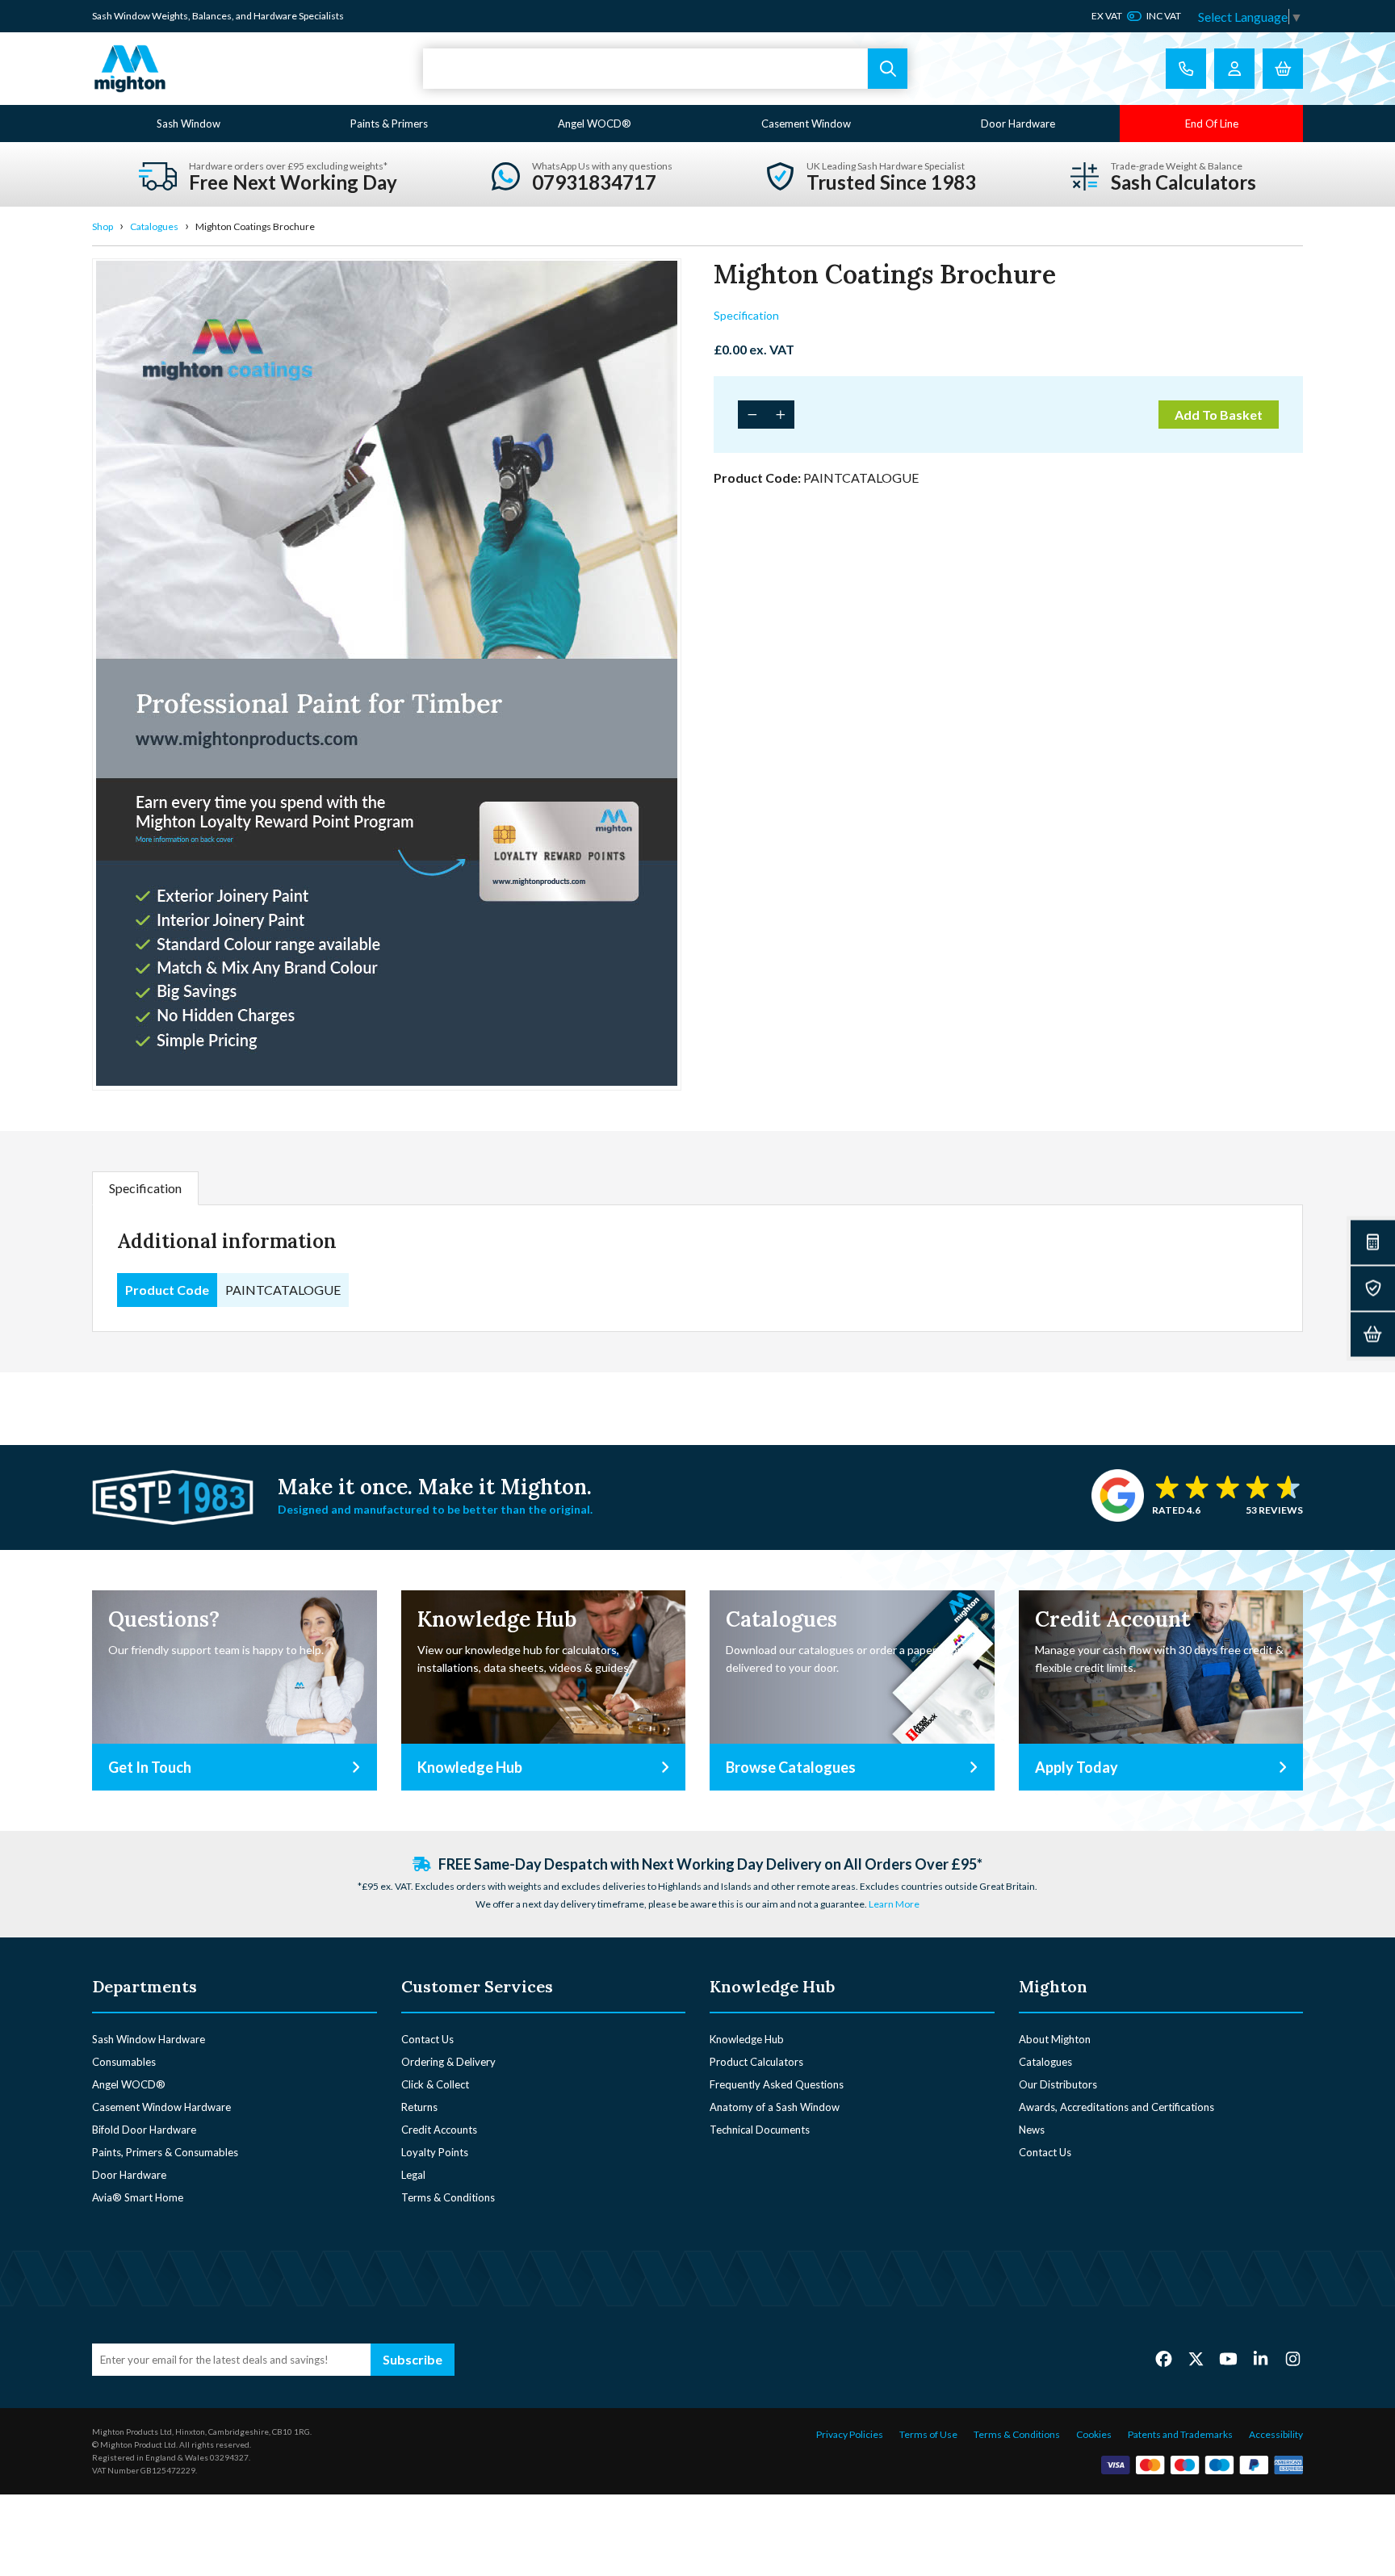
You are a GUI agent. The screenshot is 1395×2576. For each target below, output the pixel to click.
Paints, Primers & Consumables (165, 2152)
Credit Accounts (439, 2130)
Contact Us (427, 2039)
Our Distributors (1058, 2084)
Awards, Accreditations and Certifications (1116, 2107)
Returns (419, 2107)
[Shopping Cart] (1283, 69)
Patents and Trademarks (1180, 2434)
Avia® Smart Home (138, 2197)
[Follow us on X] (1196, 2359)
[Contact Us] (1186, 69)
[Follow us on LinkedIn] (1261, 2359)
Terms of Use (928, 2434)
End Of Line (1212, 124)
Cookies (1094, 2434)
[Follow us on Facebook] (1164, 2359)
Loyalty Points (435, 2152)
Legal (413, 2175)
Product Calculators (756, 2062)
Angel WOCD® (595, 124)
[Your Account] (1234, 69)
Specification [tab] (145, 1188)
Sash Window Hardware (149, 2039)
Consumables (124, 2062)
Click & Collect (435, 2084)
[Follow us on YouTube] (1228, 2359)
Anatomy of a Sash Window (775, 2107)
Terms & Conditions (448, 2197)
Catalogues (154, 226)
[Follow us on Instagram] (1293, 2359)
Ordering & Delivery (448, 2062)
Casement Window (806, 124)
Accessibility (1276, 2434)
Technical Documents (760, 2130)
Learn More (894, 1904)
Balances (212, 16)
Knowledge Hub (747, 2039)
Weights (170, 16)
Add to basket (1219, 415)
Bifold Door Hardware (144, 2130)
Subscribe (413, 2359)
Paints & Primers (389, 124)
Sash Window (189, 124)
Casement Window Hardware (161, 2107)
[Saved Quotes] (1373, 1288)
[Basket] (1373, 1334)
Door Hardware (1018, 124)
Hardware (275, 16)
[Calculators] (1373, 1242)
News (1032, 2130)
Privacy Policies (850, 2434)
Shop (103, 226)
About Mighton (1055, 2039)
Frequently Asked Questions (777, 2084)
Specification (746, 315)
